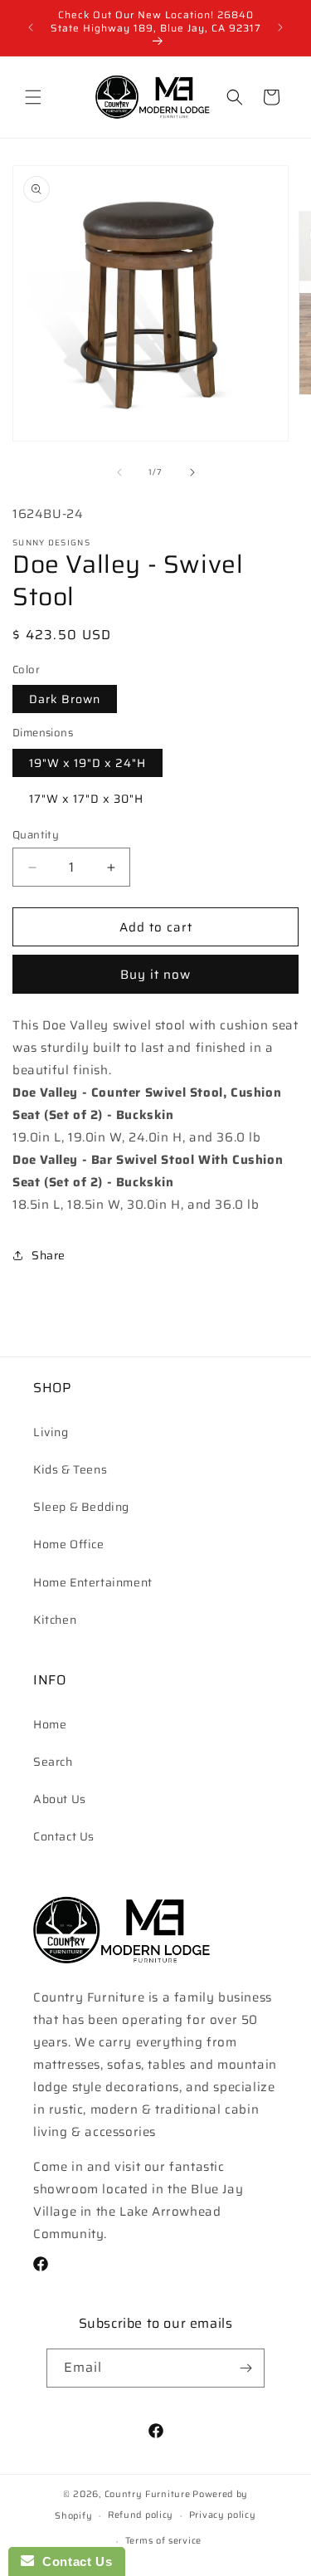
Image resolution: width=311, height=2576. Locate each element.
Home (50, 1724)
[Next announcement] (280, 27)
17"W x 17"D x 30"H (86, 799)
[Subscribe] (245, 2368)
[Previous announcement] (31, 27)
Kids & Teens (70, 1469)
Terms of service (163, 2541)
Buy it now (155, 975)
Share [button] (49, 1255)
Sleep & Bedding (81, 1507)
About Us (60, 1799)
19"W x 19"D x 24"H (87, 763)
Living (51, 1432)
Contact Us (64, 1836)
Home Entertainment (93, 1582)
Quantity (36, 835)
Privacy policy (223, 2515)
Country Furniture (148, 2494)
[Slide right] (192, 472)
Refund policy (141, 2515)
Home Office (69, 1544)
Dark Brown (65, 699)
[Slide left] (119, 472)
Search (53, 1762)
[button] (33, 97)
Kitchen (55, 1620)
